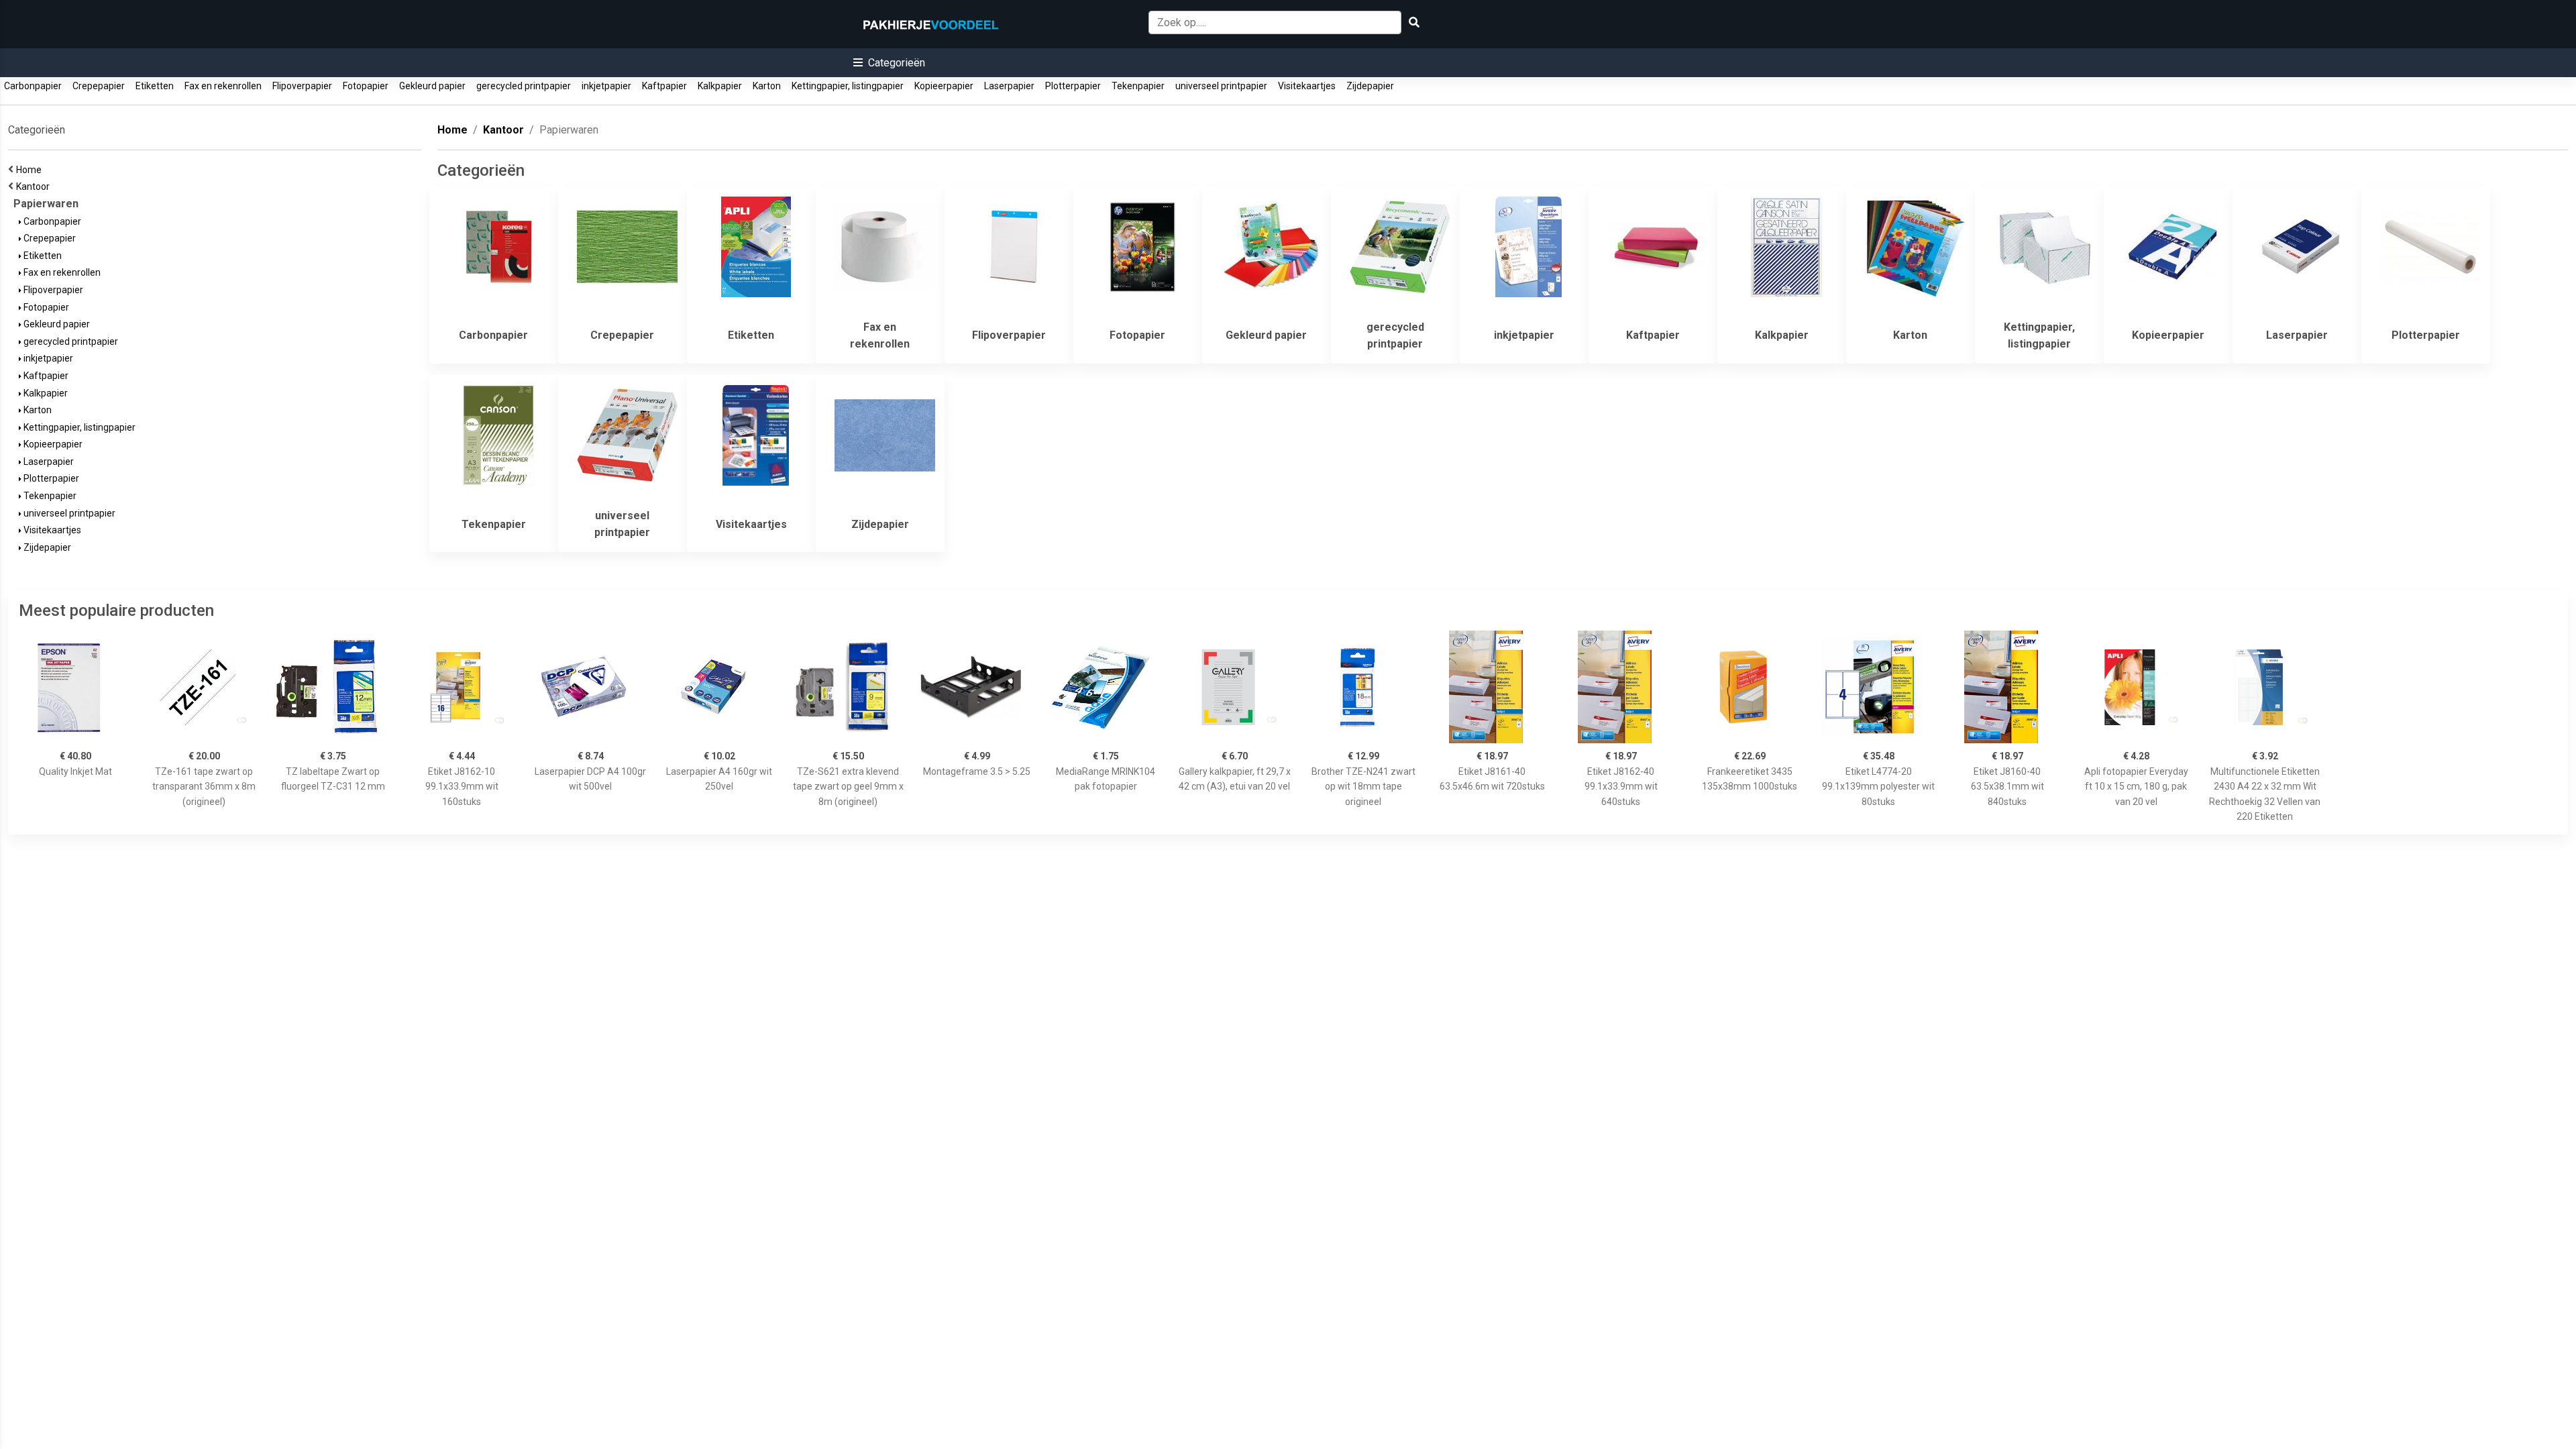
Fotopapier (366, 86)
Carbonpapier (33, 86)
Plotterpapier (1073, 86)
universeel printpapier (1221, 86)
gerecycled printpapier (524, 86)
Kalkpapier (720, 86)
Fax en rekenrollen (223, 86)
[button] (889, 63)
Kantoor (35, 186)
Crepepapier (99, 86)
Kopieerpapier (944, 86)
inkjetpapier (606, 86)
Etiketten (155, 86)
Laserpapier (1009, 86)
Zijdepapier (1370, 86)
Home (31, 170)
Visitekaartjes (1307, 86)
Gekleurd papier (432, 86)
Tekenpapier (1138, 86)
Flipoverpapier (302, 86)
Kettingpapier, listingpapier (848, 86)
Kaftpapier (664, 86)
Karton (767, 86)
